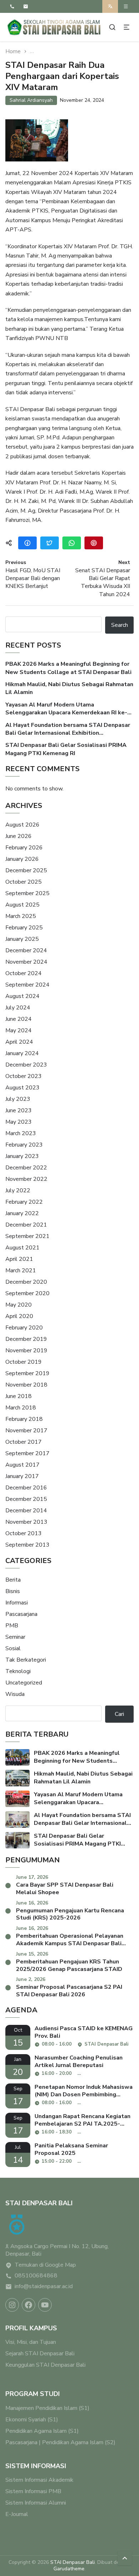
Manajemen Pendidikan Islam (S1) (47, 2408)
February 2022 (24, 1202)
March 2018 (21, 1408)
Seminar (15, 1637)
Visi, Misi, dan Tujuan (31, 2342)
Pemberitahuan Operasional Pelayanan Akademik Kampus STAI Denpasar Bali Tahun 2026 (70, 1940)
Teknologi (18, 1671)
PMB (12, 1626)
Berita (13, 1580)
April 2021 (19, 1259)
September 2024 (27, 985)
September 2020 (27, 1293)
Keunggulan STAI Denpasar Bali (45, 2365)
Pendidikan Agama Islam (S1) (42, 2431)
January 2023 (22, 1156)
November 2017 (26, 1431)
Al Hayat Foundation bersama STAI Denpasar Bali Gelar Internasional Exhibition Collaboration (68, 729)
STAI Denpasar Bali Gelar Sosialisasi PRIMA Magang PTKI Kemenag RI (66, 749)
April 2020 (19, 1316)
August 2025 (22, 905)
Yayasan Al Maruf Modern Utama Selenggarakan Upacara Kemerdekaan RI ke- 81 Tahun (66, 709)
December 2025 (26, 870)
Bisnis (13, 1591)
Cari (119, 1714)
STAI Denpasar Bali (73, 2562)
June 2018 (19, 1396)
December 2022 (26, 1168)
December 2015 (26, 1499)
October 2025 (24, 882)
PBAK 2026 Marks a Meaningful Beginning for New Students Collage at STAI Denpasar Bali (68, 668)
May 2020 (19, 1305)
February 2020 (24, 1328)
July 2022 (18, 1190)
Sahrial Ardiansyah (31, 100)
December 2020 (26, 1282)
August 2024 (22, 996)
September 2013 (27, 1545)
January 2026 (22, 859)
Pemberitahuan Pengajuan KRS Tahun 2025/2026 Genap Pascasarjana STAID (69, 1966)
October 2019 (24, 1362)
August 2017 (22, 1465)
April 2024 (19, 1042)
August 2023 (22, 1088)
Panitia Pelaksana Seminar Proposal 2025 (71, 2150)
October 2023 (24, 1076)
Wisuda (15, 1694)
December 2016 (26, 1488)
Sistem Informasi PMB (33, 2491)
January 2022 (22, 1213)
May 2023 (19, 1122)
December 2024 (26, 950)
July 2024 (18, 1008)
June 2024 (19, 1019)
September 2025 (27, 893)
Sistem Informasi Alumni (36, 2503)
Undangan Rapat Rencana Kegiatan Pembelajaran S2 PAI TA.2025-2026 (83, 2120)
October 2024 (24, 973)
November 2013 (26, 1522)
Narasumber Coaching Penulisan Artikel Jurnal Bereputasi (79, 2062)
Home (13, 52)
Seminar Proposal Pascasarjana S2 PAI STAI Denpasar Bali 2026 (69, 1991)
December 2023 (26, 1065)
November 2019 (26, 1351)
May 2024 (19, 1030)
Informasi (17, 1603)
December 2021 (26, 1225)
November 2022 (26, 1179)
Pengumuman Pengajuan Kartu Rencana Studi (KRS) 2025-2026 (70, 1914)
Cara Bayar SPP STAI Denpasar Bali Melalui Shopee (65, 1889)
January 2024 (22, 1053)
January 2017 (22, 1476)
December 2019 (26, 1339)
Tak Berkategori (26, 1660)
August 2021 (22, 1248)
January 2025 (22, 939)
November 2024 (26, 962)
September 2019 (27, 1373)
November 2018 (26, 1385)
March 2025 (21, 916)
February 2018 (24, 1419)
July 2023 (18, 1099)
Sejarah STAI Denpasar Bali (40, 2353)
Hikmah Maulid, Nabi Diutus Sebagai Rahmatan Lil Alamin (69, 688)
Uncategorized (24, 1683)
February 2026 (24, 848)
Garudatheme (69, 2569)
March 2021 (21, 1270)
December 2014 (26, 1511)
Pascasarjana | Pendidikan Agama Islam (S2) (60, 2442)
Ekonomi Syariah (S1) (32, 2420)
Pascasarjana (21, 1614)
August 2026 (22, 825)
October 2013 (24, 1533)
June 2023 (19, 1110)
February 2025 (24, 928)
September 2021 (27, 1236)
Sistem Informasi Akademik (39, 2480)
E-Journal (17, 2514)
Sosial (13, 1648)
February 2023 (24, 1145)
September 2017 (27, 1453)
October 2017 (24, 1442)
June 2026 (19, 836)
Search (120, 625)
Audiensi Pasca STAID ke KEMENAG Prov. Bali (84, 2032)
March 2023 (21, 1133)
